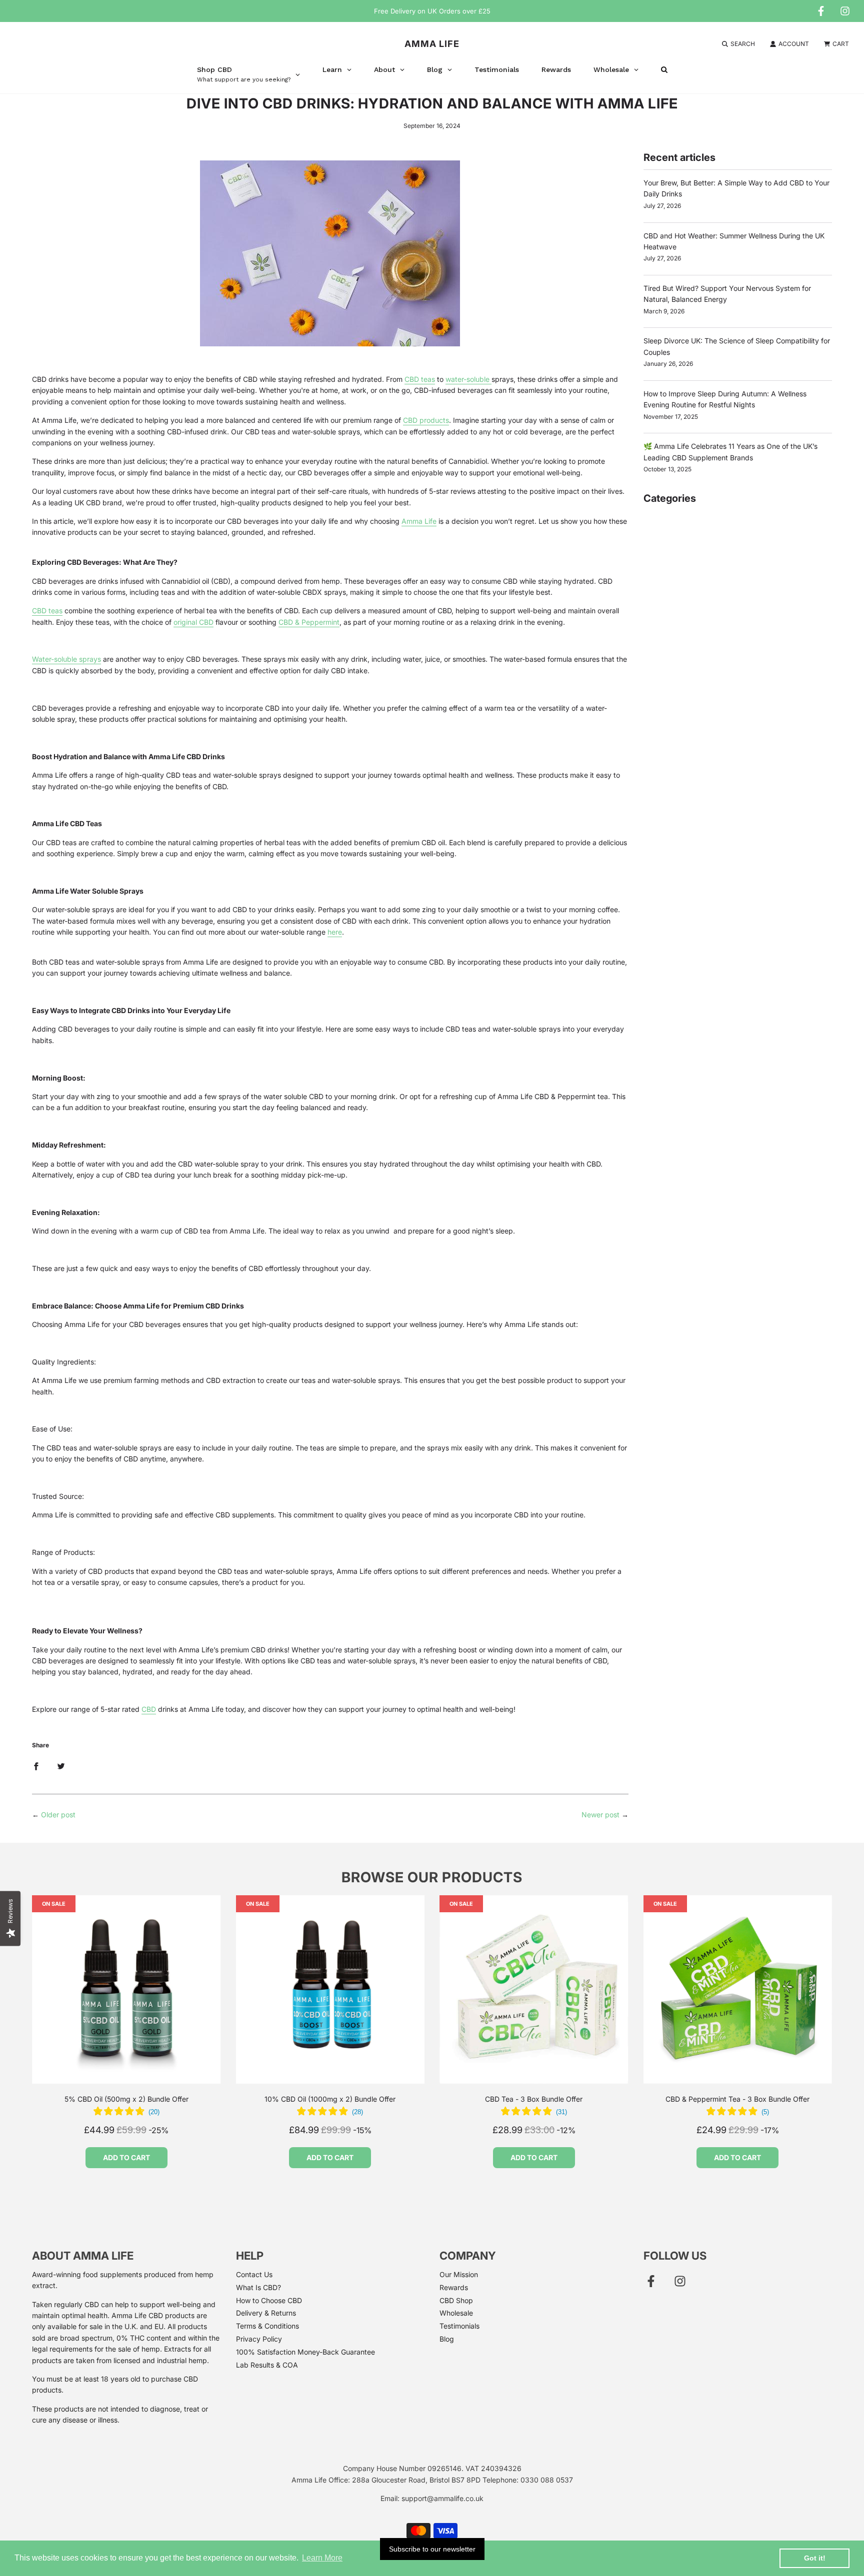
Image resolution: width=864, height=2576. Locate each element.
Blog (447, 2339)
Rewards (454, 2287)
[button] (126, 2113)
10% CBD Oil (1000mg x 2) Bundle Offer (330, 2099)
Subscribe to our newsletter (432, 2549)
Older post (58, 1815)
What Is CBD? (258, 2287)
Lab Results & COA (267, 2365)
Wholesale (456, 2313)
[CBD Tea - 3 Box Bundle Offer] (534, 1990)
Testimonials (459, 2326)
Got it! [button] (815, 2558)
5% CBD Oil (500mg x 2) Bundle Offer (126, 2099)
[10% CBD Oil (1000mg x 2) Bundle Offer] (330, 1990)
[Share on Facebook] (36, 1766)
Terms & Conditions (267, 2326)
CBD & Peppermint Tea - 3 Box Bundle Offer (737, 2099)
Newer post (600, 1815)
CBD (149, 1709)
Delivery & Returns (266, 2313)
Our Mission (459, 2274)
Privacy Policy (259, 2339)
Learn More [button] (322, 2558)
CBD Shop (456, 2300)
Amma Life (432, 44)
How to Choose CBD (269, 2300)
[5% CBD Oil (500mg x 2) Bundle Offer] (126, 1990)
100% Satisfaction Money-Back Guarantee (305, 2352)
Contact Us (254, 2274)
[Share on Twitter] (61, 1766)
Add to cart (126, 2157)
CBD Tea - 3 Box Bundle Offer (534, 2099)
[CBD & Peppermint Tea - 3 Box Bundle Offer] (738, 1990)
